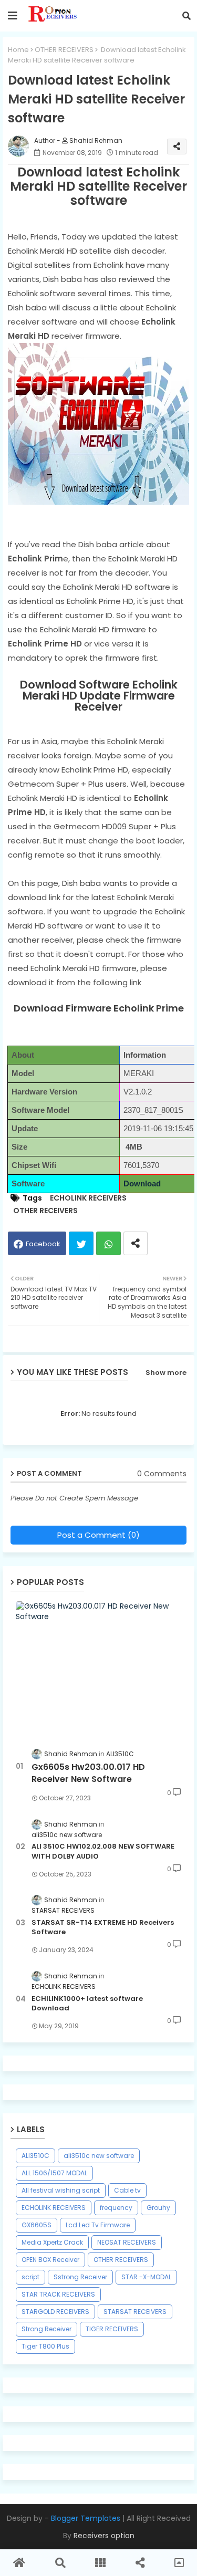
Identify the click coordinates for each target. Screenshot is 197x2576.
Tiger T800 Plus (45, 2346)
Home (18, 50)
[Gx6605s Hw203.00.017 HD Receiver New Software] (98, 1669)
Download (142, 1184)
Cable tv (127, 2190)
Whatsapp (108, 1243)
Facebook (43, 1244)
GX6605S (37, 2225)
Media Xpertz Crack (52, 2242)
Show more (166, 1373)
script (30, 2277)
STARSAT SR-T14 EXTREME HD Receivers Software (103, 1927)
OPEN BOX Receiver (50, 2260)
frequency (116, 2208)
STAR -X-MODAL (146, 2277)
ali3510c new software (99, 2156)
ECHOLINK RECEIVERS (88, 1198)
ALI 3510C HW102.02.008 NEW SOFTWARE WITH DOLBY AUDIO (103, 1851)
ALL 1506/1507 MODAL (54, 2173)
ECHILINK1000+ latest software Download (87, 2004)
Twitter (81, 1243)
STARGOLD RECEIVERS (55, 2312)
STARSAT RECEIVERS (135, 2312)
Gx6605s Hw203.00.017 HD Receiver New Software (88, 1773)
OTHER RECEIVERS (64, 50)
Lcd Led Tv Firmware (98, 2225)
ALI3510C (35, 2156)
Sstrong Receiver (80, 2277)
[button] (186, 16)
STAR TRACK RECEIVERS (58, 2294)
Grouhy (158, 2208)
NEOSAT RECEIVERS (127, 2242)
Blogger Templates (86, 2518)
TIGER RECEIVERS (112, 2329)
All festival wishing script (61, 2190)
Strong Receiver (46, 2329)
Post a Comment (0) (98, 1535)
